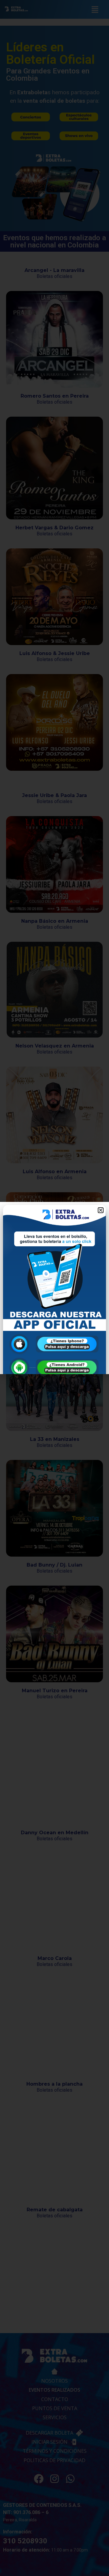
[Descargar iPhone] (54, 1344)
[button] (101, 1210)
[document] (54, 1288)
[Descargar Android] (54, 1368)
